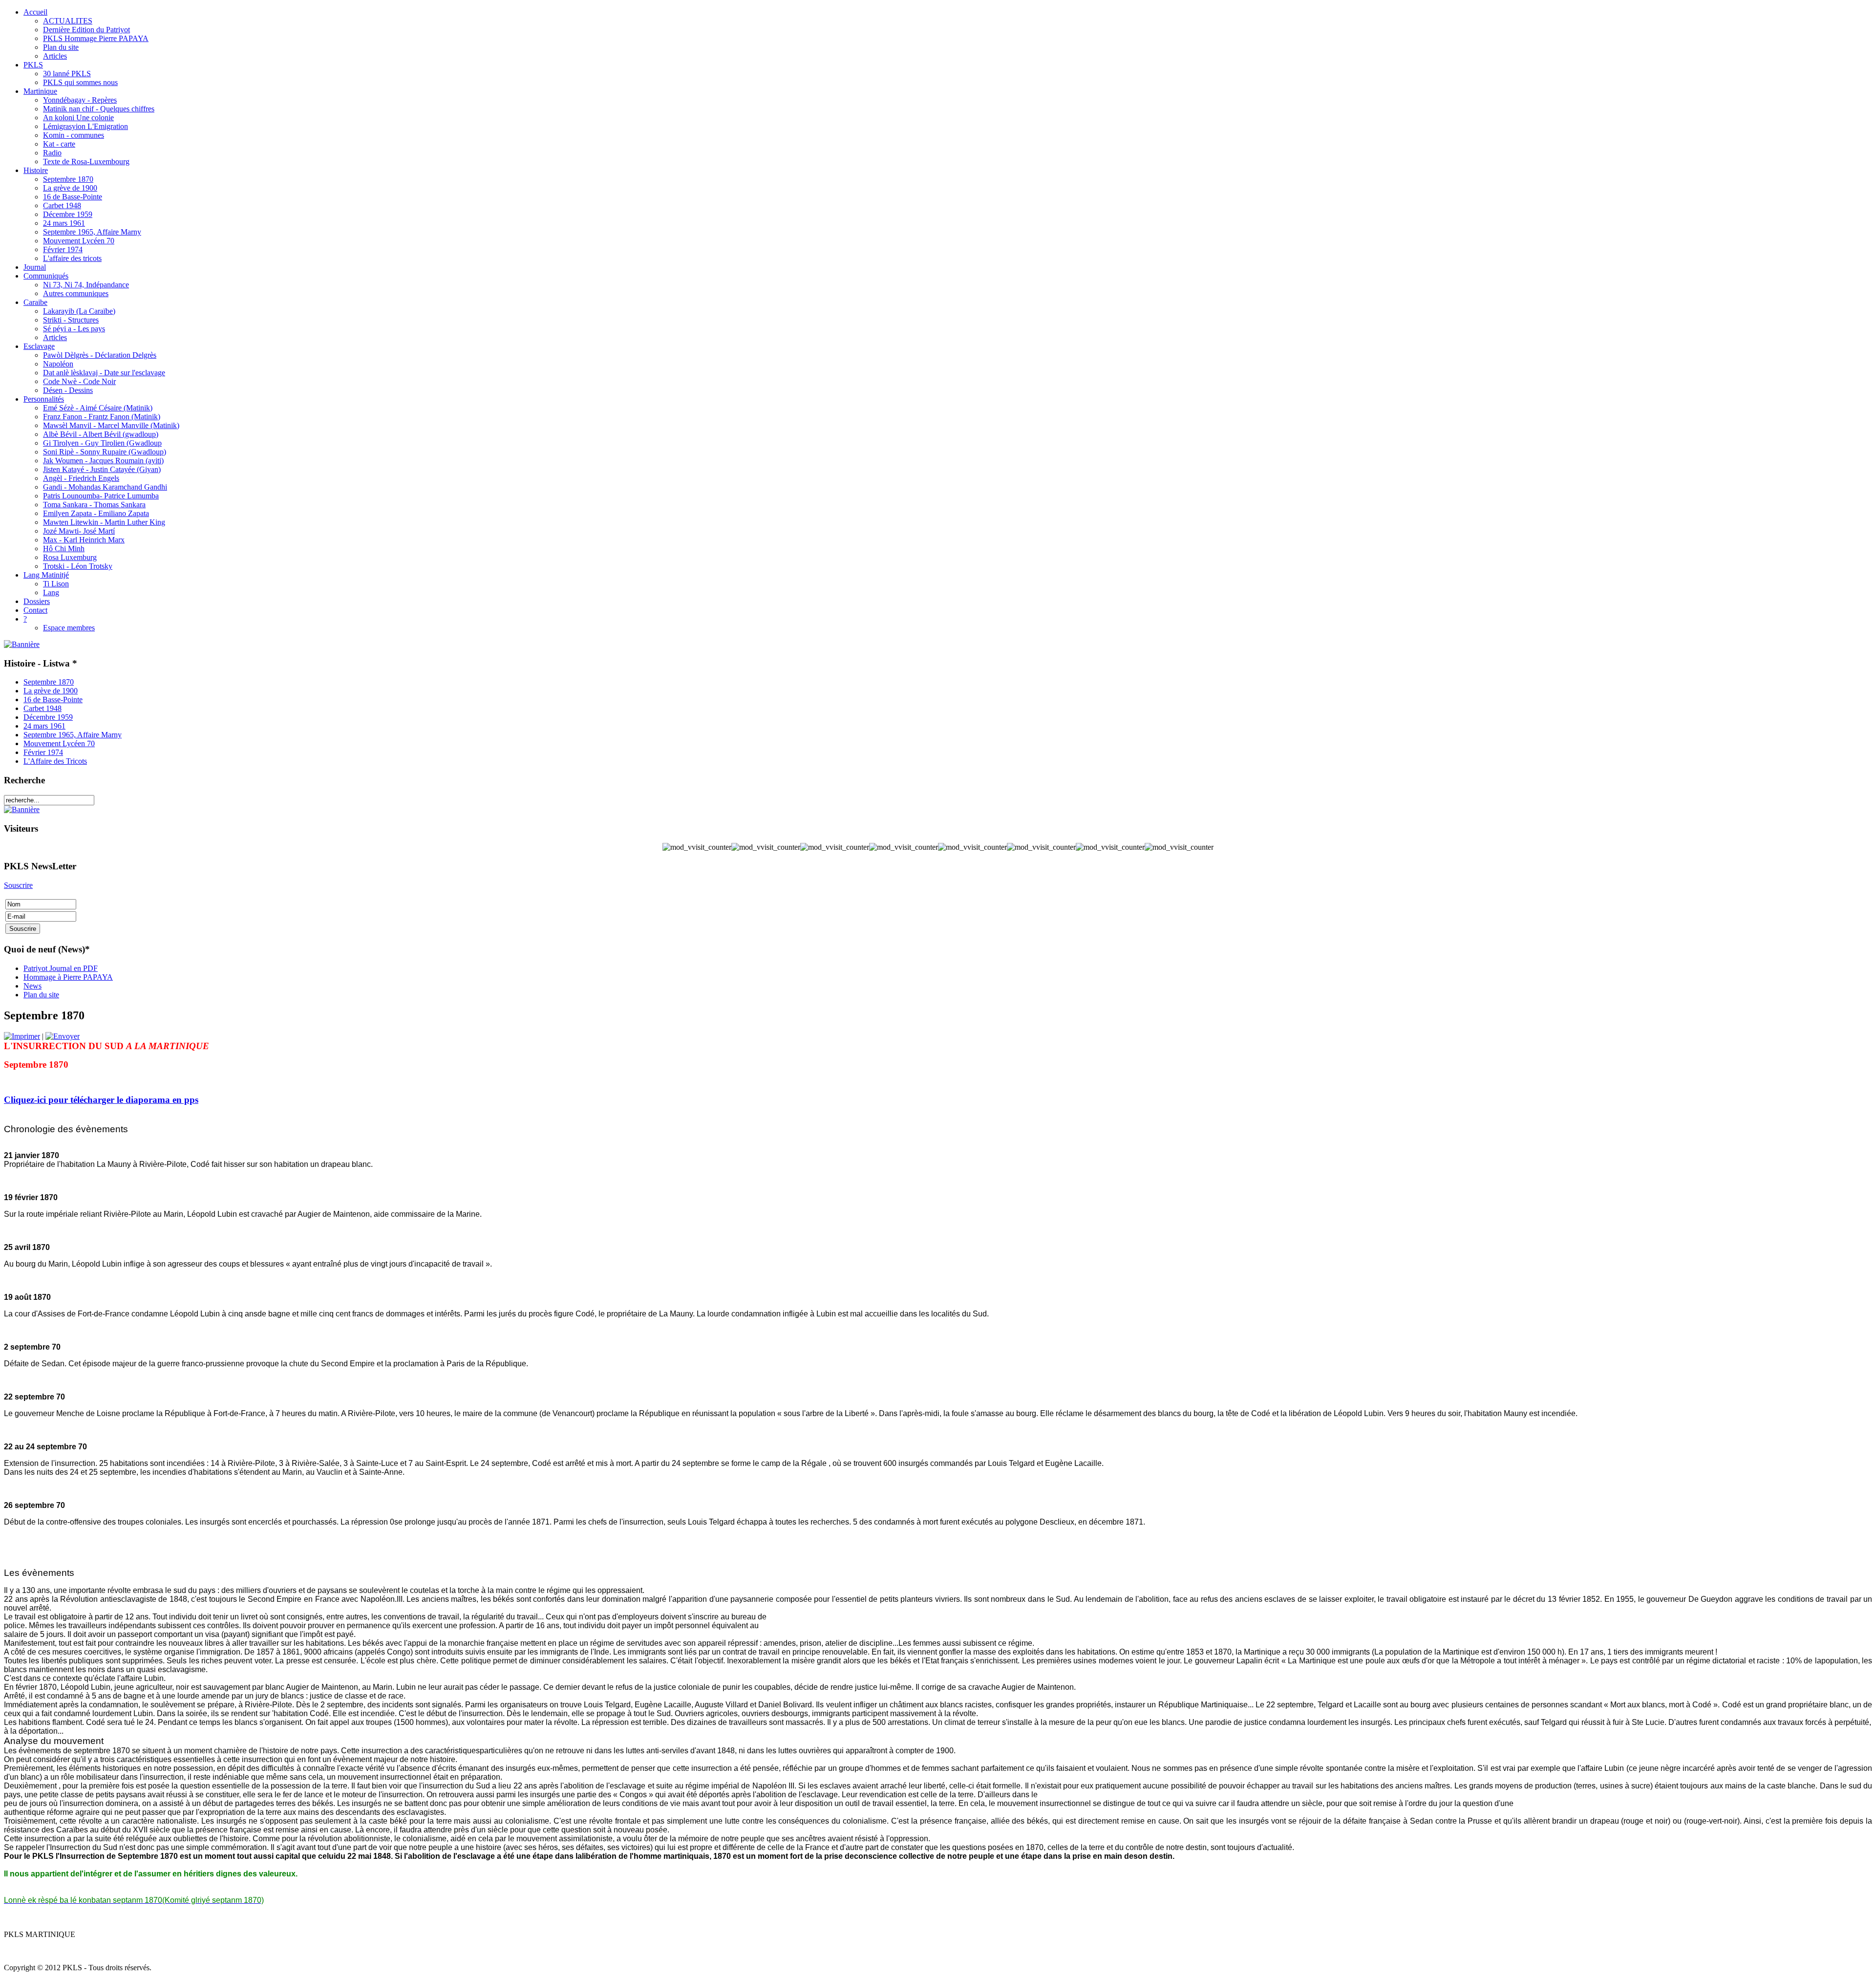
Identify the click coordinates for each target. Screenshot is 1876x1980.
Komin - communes (74, 135)
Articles (55, 56)
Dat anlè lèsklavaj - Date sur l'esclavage (104, 373)
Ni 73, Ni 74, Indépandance (86, 285)
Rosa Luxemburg (70, 557)
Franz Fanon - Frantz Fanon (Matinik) (102, 417)
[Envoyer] (63, 1036)
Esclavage (39, 346)
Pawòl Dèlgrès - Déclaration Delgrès (100, 355)
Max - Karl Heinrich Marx (84, 540)
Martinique (40, 91)
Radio (52, 153)
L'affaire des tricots (72, 258)
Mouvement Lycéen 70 (79, 241)
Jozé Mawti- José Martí (79, 531)
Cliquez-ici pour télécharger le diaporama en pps (101, 1100)
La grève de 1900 (70, 188)
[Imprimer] (22, 1036)
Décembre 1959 (68, 214)
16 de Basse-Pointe (73, 197)
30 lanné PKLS (67, 74)
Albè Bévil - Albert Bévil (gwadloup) (101, 434)
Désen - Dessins (68, 390)
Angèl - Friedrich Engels (81, 478)
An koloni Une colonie (78, 118)
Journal (35, 267)
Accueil (35, 12)
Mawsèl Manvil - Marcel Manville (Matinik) (111, 425)
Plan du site (61, 47)
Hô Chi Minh (64, 549)
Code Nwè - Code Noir (79, 381)
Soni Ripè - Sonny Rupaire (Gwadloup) (105, 452)
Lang (51, 592)
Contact (35, 610)
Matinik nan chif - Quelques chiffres (99, 109)
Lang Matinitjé (46, 575)
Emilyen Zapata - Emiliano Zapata (96, 513)
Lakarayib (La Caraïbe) (79, 311)
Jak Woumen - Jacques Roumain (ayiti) (103, 461)
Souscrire (18, 885)
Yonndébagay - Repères (80, 100)
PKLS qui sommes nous (80, 82)
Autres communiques (76, 293)
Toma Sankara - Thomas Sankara (94, 505)
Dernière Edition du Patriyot (86, 30)
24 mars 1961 (64, 223)
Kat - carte (59, 144)
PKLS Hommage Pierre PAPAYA (96, 38)
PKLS (33, 65)
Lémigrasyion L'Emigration (85, 126)
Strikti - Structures (71, 320)
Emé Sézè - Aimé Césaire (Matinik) (98, 408)
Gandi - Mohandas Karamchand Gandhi (105, 487)
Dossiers (37, 601)
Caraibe (35, 302)
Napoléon (58, 364)
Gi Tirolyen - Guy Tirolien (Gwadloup (102, 443)
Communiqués (46, 276)
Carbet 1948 (62, 205)
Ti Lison (56, 584)
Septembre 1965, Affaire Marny (92, 232)
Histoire (36, 170)
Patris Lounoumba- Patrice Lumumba (101, 496)
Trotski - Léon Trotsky (78, 566)
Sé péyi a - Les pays (74, 329)
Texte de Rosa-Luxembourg (86, 161)
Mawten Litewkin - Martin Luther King (104, 522)
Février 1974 (63, 249)
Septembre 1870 (68, 179)
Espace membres (69, 628)
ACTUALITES (68, 21)
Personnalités (44, 399)
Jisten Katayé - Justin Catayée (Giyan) (102, 469)
